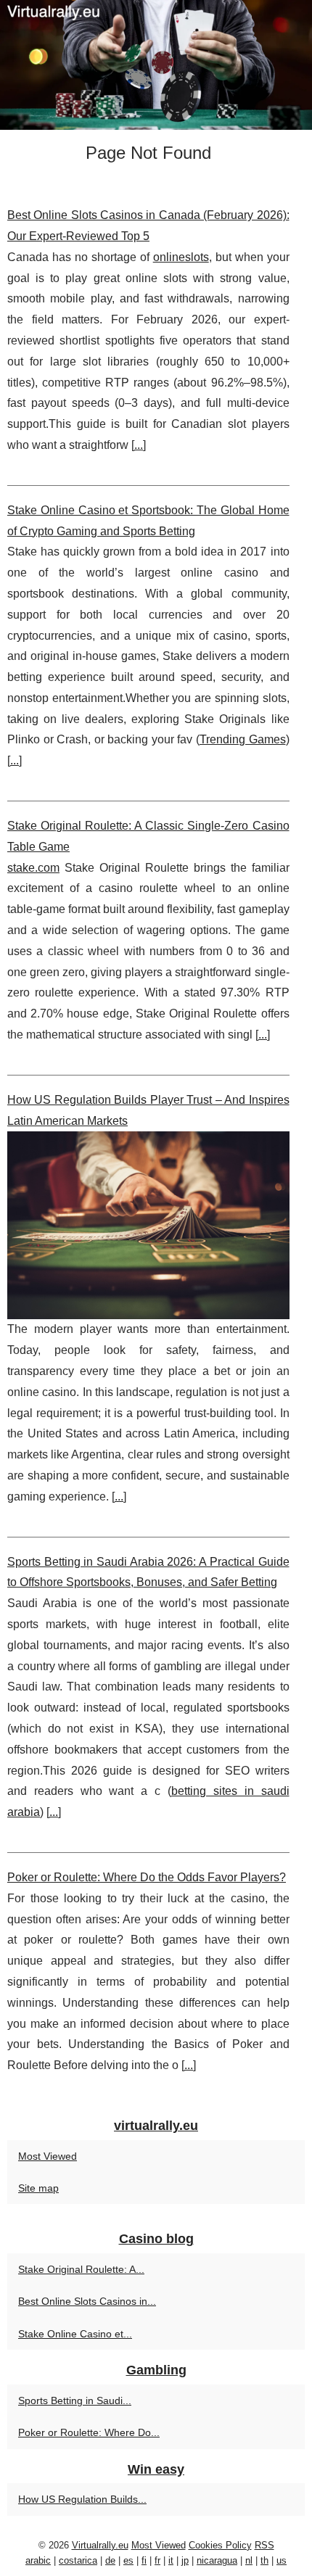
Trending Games (243, 739)
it (171, 2560)
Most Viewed (48, 2156)
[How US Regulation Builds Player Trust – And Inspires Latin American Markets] (148, 1225)
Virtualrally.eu (100, 2545)
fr (157, 2560)
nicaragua (217, 2560)
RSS (264, 2545)
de (110, 2560)
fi (144, 2560)
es (128, 2560)
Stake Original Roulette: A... (81, 2269)
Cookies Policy (220, 2545)
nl (249, 2560)
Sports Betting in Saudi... (75, 2400)
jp (185, 2560)
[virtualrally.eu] (156, 65)
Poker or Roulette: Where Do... (89, 2432)
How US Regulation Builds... (82, 2499)
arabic (38, 2560)
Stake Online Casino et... (75, 2334)
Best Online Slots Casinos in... (87, 2301)
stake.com (33, 868)
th (264, 2560)
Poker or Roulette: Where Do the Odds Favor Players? (147, 1877)
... (139, 445)
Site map (38, 2188)
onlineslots (181, 257)
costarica (78, 2560)
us (282, 2560)
